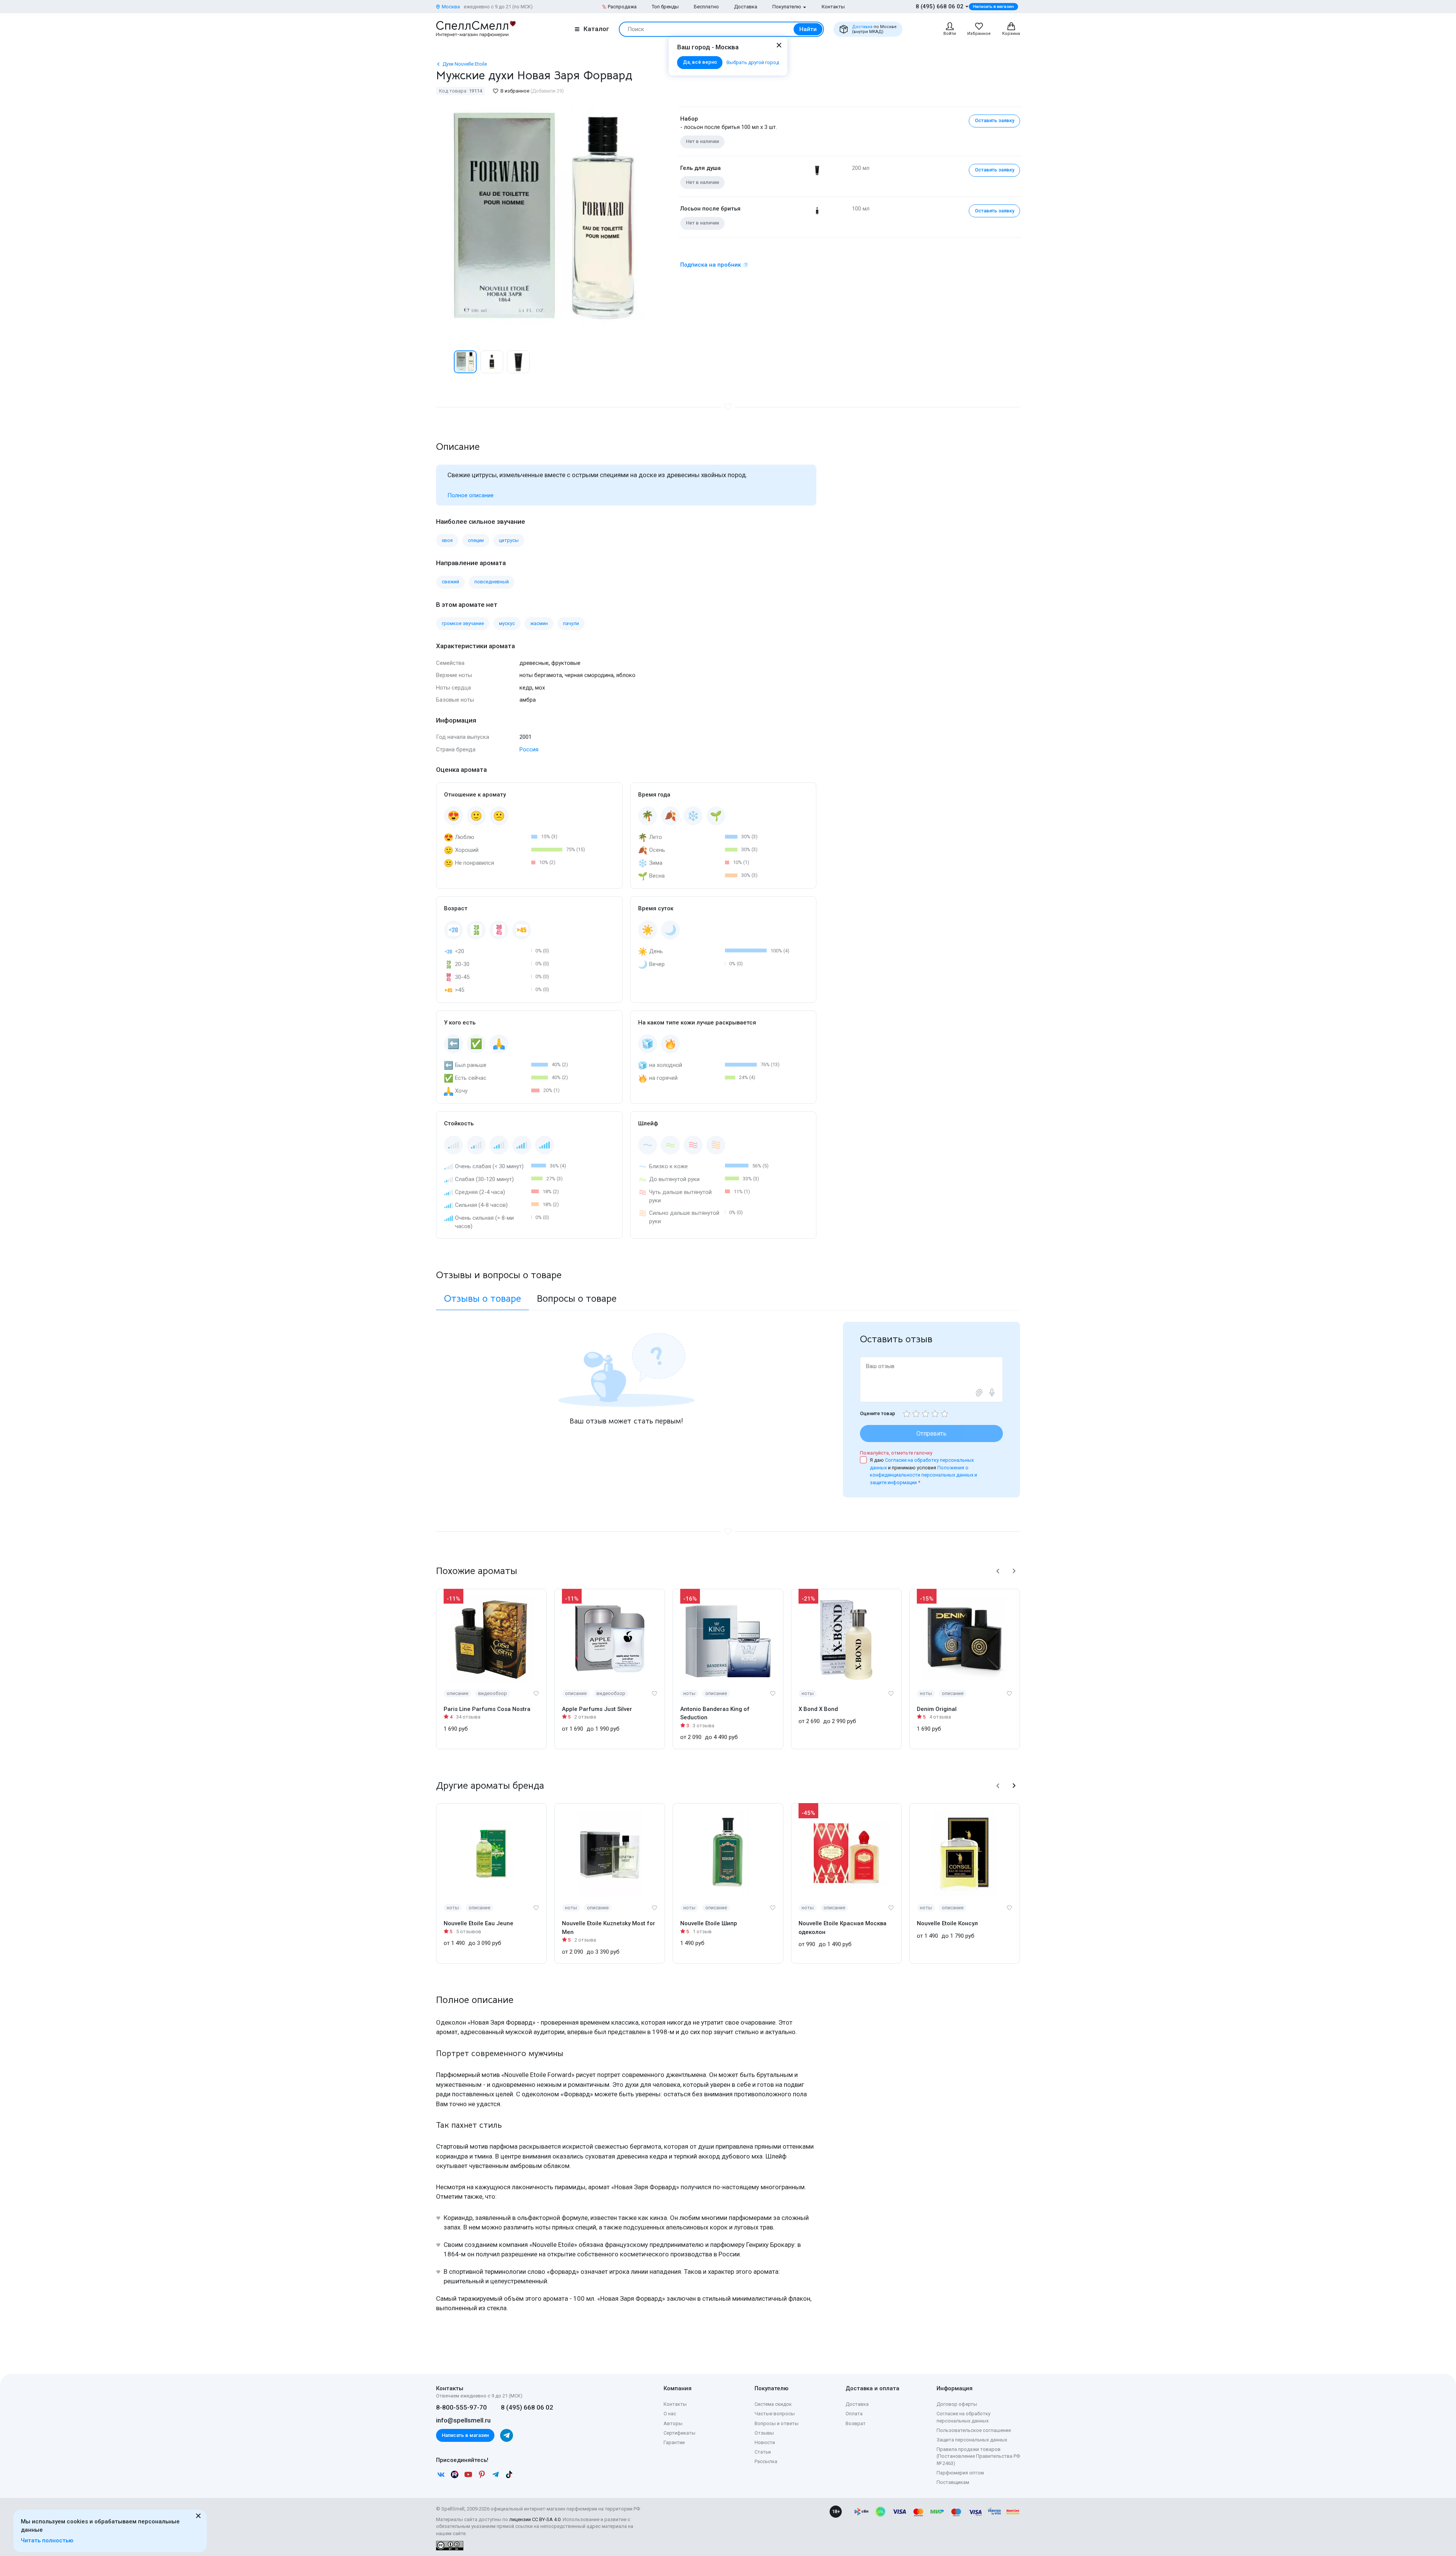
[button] (444, 362)
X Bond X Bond (818, 1709)
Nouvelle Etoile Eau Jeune (479, 1923)
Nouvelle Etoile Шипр (709, 1923)
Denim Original (937, 1709)
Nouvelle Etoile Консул (947, 1923)
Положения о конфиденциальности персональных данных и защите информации (923, 1475)
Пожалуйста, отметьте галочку (896, 1453)
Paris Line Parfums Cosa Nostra (487, 1709)
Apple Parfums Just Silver (597, 1709)
